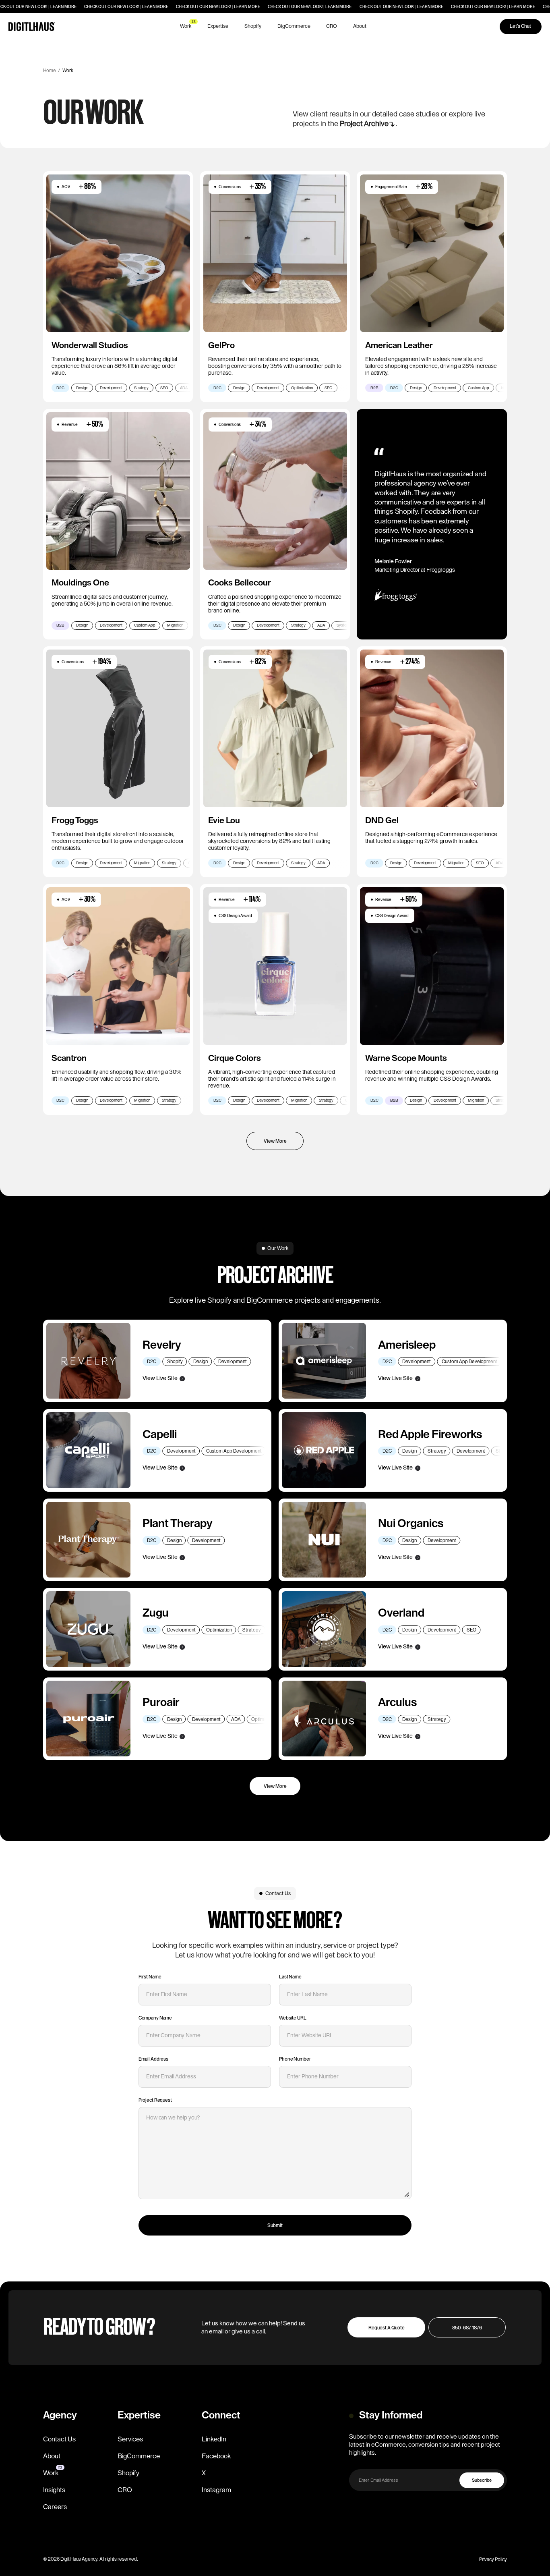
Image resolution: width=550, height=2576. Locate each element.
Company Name (155, 2018)
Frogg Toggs (75, 821)
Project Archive (364, 124)
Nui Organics (412, 1524)
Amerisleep (407, 1345)
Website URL (293, 2018)
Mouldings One (80, 583)
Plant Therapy (178, 1524)
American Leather (399, 346)
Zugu (156, 1613)
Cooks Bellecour (240, 583)
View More (275, 1786)
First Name (151, 1977)
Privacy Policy (493, 2559)
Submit (275, 2225)
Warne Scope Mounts (406, 1058)
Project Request (156, 2100)
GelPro (221, 346)
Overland (401, 1613)
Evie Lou (224, 821)
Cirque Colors (235, 1058)
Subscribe (482, 2480)
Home (50, 71)
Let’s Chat (520, 26)
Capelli (160, 1434)
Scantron (69, 1058)
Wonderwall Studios (90, 346)
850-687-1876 (467, 2328)
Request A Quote (387, 2328)
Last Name (291, 1977)
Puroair (162, 1702)
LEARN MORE (63, 7)
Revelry (163, 1345)
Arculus (397, 1702)
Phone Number (295, 2059)
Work (68, 71)
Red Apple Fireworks (430, 1434)
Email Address (154, 2059)
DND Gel (382, 821)
